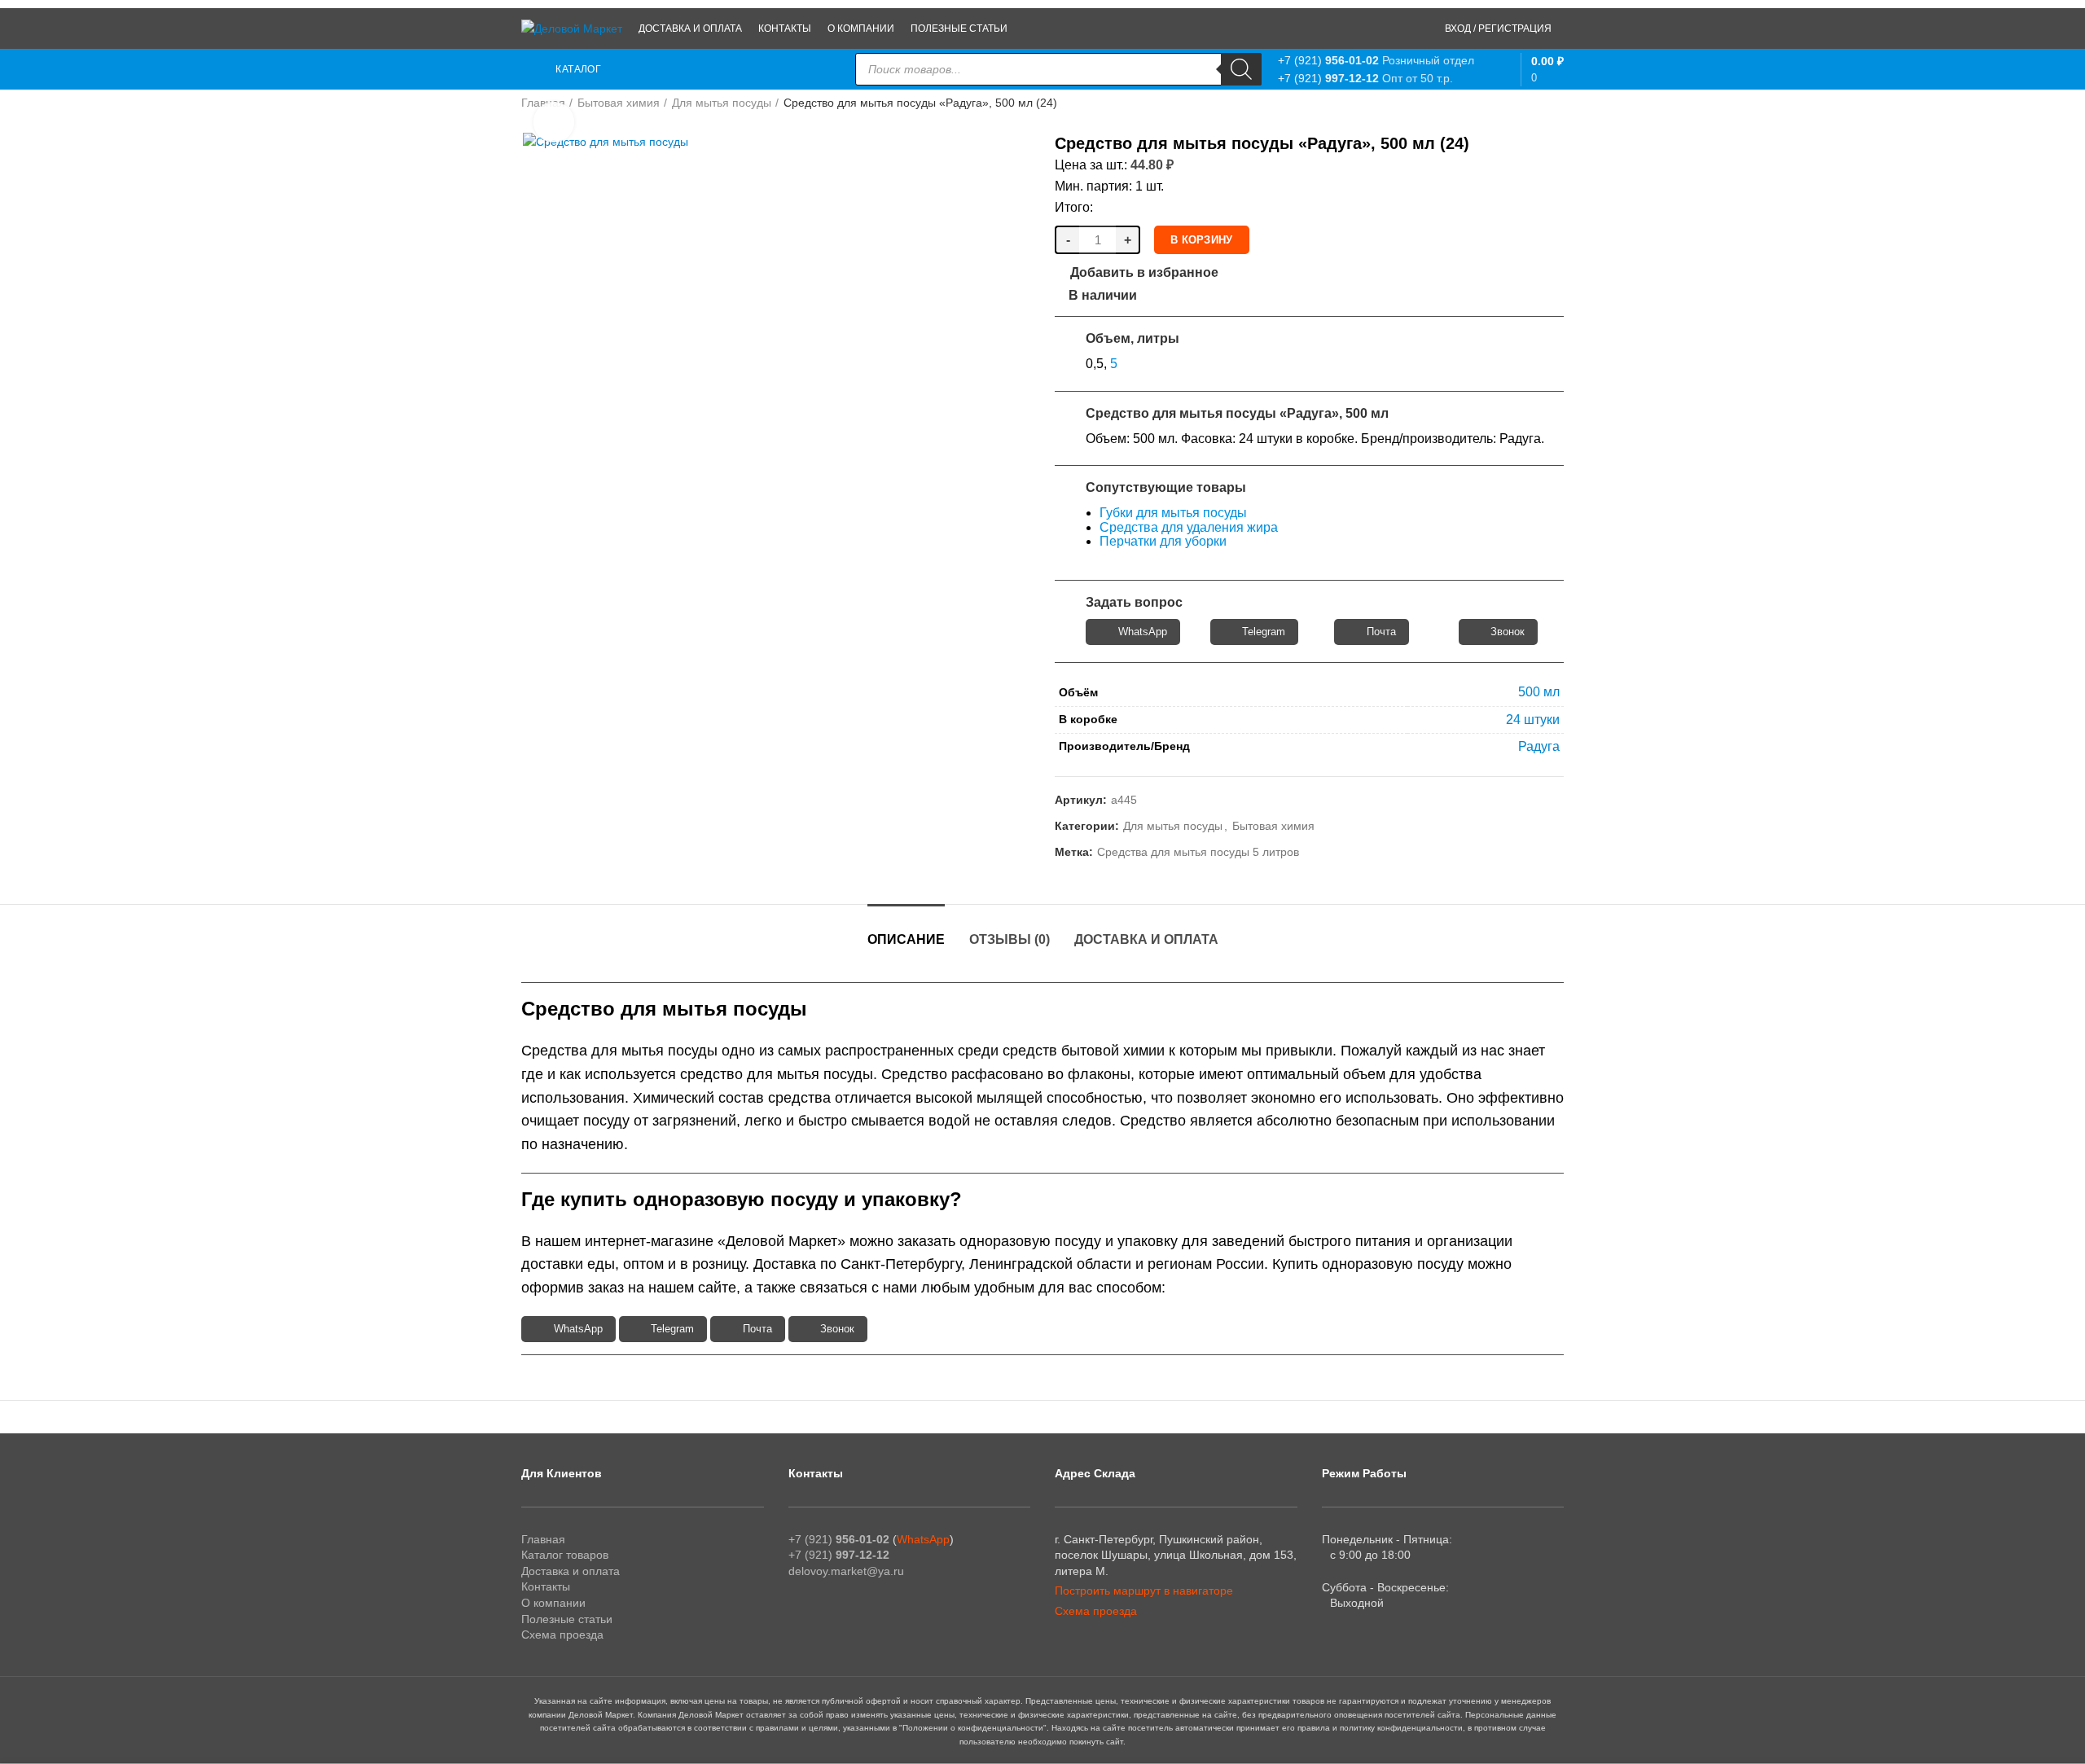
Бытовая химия (619, 103)
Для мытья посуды (722, 103)
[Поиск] (1241, 69)
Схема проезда (562, 1635)
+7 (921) (1328, 60)
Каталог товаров (565, 1555)
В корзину (1202, 240)
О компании (553, 1603)
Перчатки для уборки (1163, 541)
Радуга (1539, 746)
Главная (543, 1539)
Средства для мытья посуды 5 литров (1198, 852)
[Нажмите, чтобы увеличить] (554, 122)
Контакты (546, 1586)
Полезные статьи (567, 1619)
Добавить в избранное (1144, 273)
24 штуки (1533, 720)
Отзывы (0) (1010, 939)
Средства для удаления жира (1189, 527)
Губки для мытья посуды (1173, 513)
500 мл (1539, 692)
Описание (906, 939)
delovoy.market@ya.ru (846, 1571)
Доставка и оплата (1146, 939)
